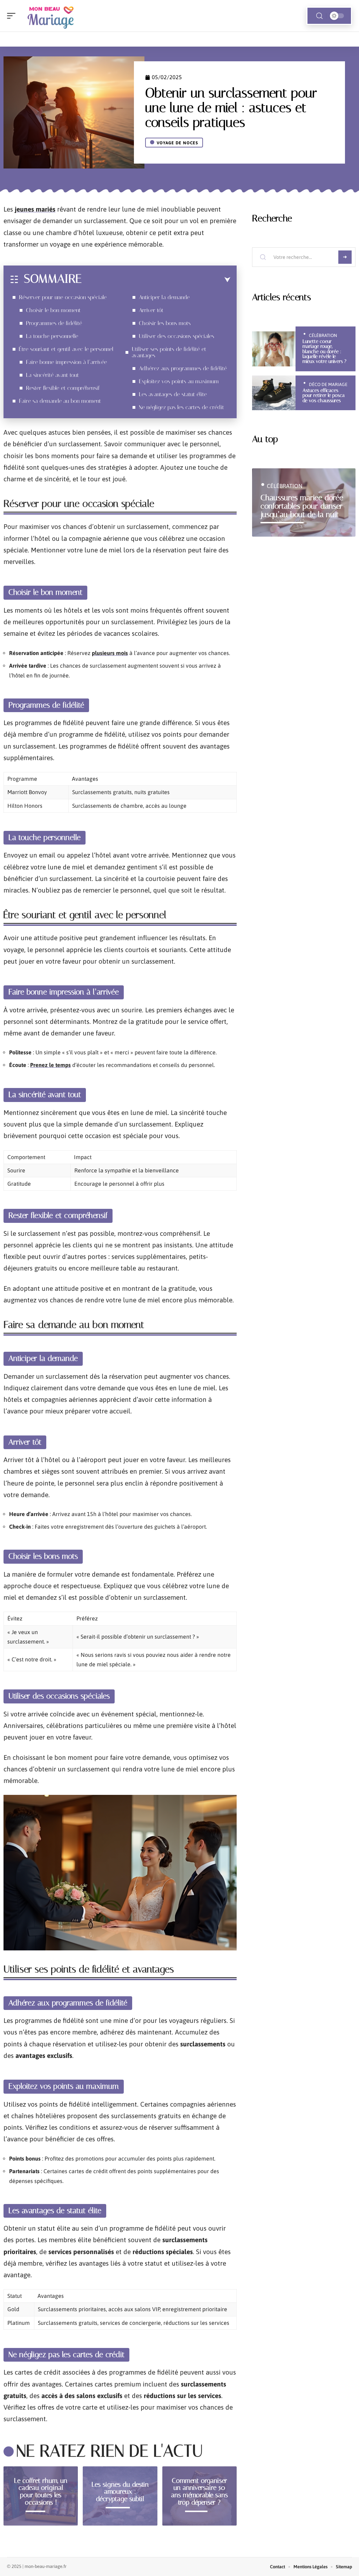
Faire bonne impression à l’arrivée (66, 362)
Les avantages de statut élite (173, 394)
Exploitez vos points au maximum (179, 381)
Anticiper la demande (164, 297)
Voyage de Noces (177, 143)
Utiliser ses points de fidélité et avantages (169, 352)
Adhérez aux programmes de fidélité (183, 368)
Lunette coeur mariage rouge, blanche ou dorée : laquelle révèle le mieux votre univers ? (324, 352)
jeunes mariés (35, 209)
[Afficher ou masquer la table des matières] (156, 280)
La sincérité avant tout (52, 375)
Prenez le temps (50, 1065)
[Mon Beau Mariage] (50, 16)
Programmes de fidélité (54, 323)
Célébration (323, 335)
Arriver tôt (151, 310)
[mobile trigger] (13, 16)
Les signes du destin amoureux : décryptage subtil (120, 2491)
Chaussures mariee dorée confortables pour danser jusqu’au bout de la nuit (302, 506)
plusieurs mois (110, 653)
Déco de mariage (328, 384)
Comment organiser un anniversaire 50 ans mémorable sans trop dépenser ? (199, 2491)
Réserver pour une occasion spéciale (63, 297)
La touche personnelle (52, 336)
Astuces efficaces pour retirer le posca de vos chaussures (324, 395)
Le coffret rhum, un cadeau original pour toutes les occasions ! (41, 2491)
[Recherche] (319, 16)
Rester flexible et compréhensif (63, 388)
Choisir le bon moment (53, 310)
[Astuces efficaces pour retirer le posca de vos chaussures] (274, 393)
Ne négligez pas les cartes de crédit (181, 407)
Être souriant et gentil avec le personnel (66, 349)
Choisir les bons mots (165, 323)
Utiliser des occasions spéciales (177, 336)
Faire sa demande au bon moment (60, 401)
